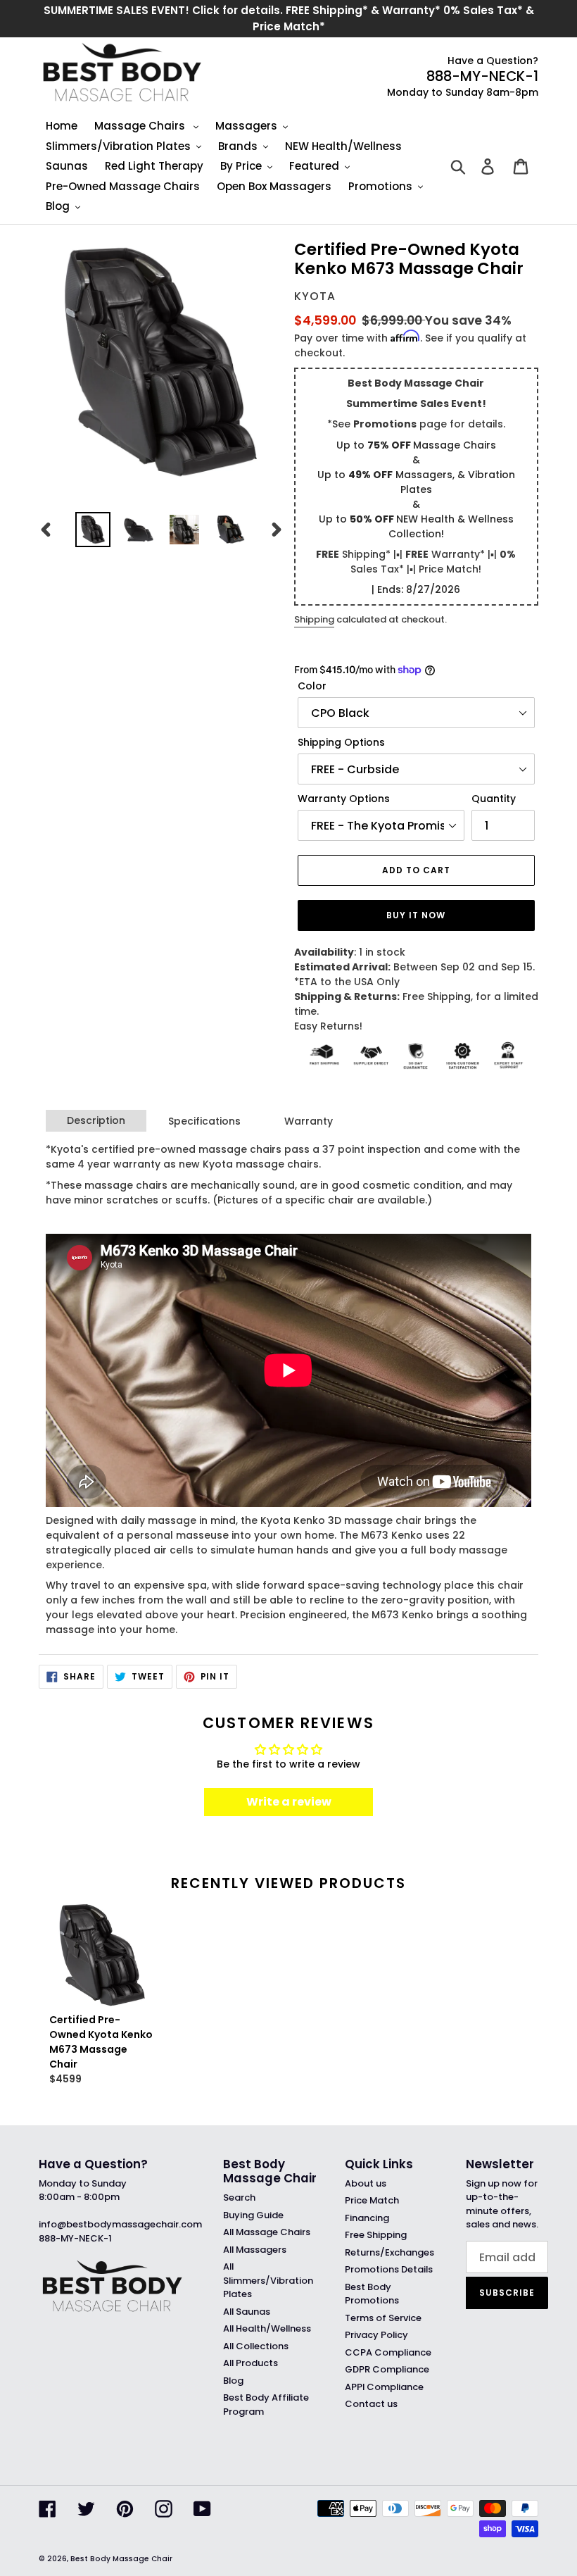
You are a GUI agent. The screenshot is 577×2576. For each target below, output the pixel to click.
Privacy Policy (376, 2335)
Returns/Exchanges (389, 2252)
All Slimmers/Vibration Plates (268, 2280)
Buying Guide (253, 2215)
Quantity (494, 799)
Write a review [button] (289, 1802)
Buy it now (416, 915)
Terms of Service (383, 2318)
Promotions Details (389, 2269)
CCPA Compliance (388, 2352)
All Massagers (255, 2250)
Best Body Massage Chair (121, 2559)
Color (312, 686)
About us (366, 2183)
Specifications (204, 1121)
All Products (251, 2363)
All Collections (256, 2346)
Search (239, 2197)
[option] (93, 530)
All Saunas (247, 2312)
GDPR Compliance (387, 2369)
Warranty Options (344, 799)
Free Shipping (376, 2235)
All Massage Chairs (267, 2232)
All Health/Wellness (267, 2328)
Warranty (309, 1121)
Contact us (371, 2404)
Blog (233, 2381)
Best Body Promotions (372, 2294)
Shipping (314, 619)
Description (96, 1120)
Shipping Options (341, 742)
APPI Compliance (384, 2387)
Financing (367, 2218)
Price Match (372, 2200)
